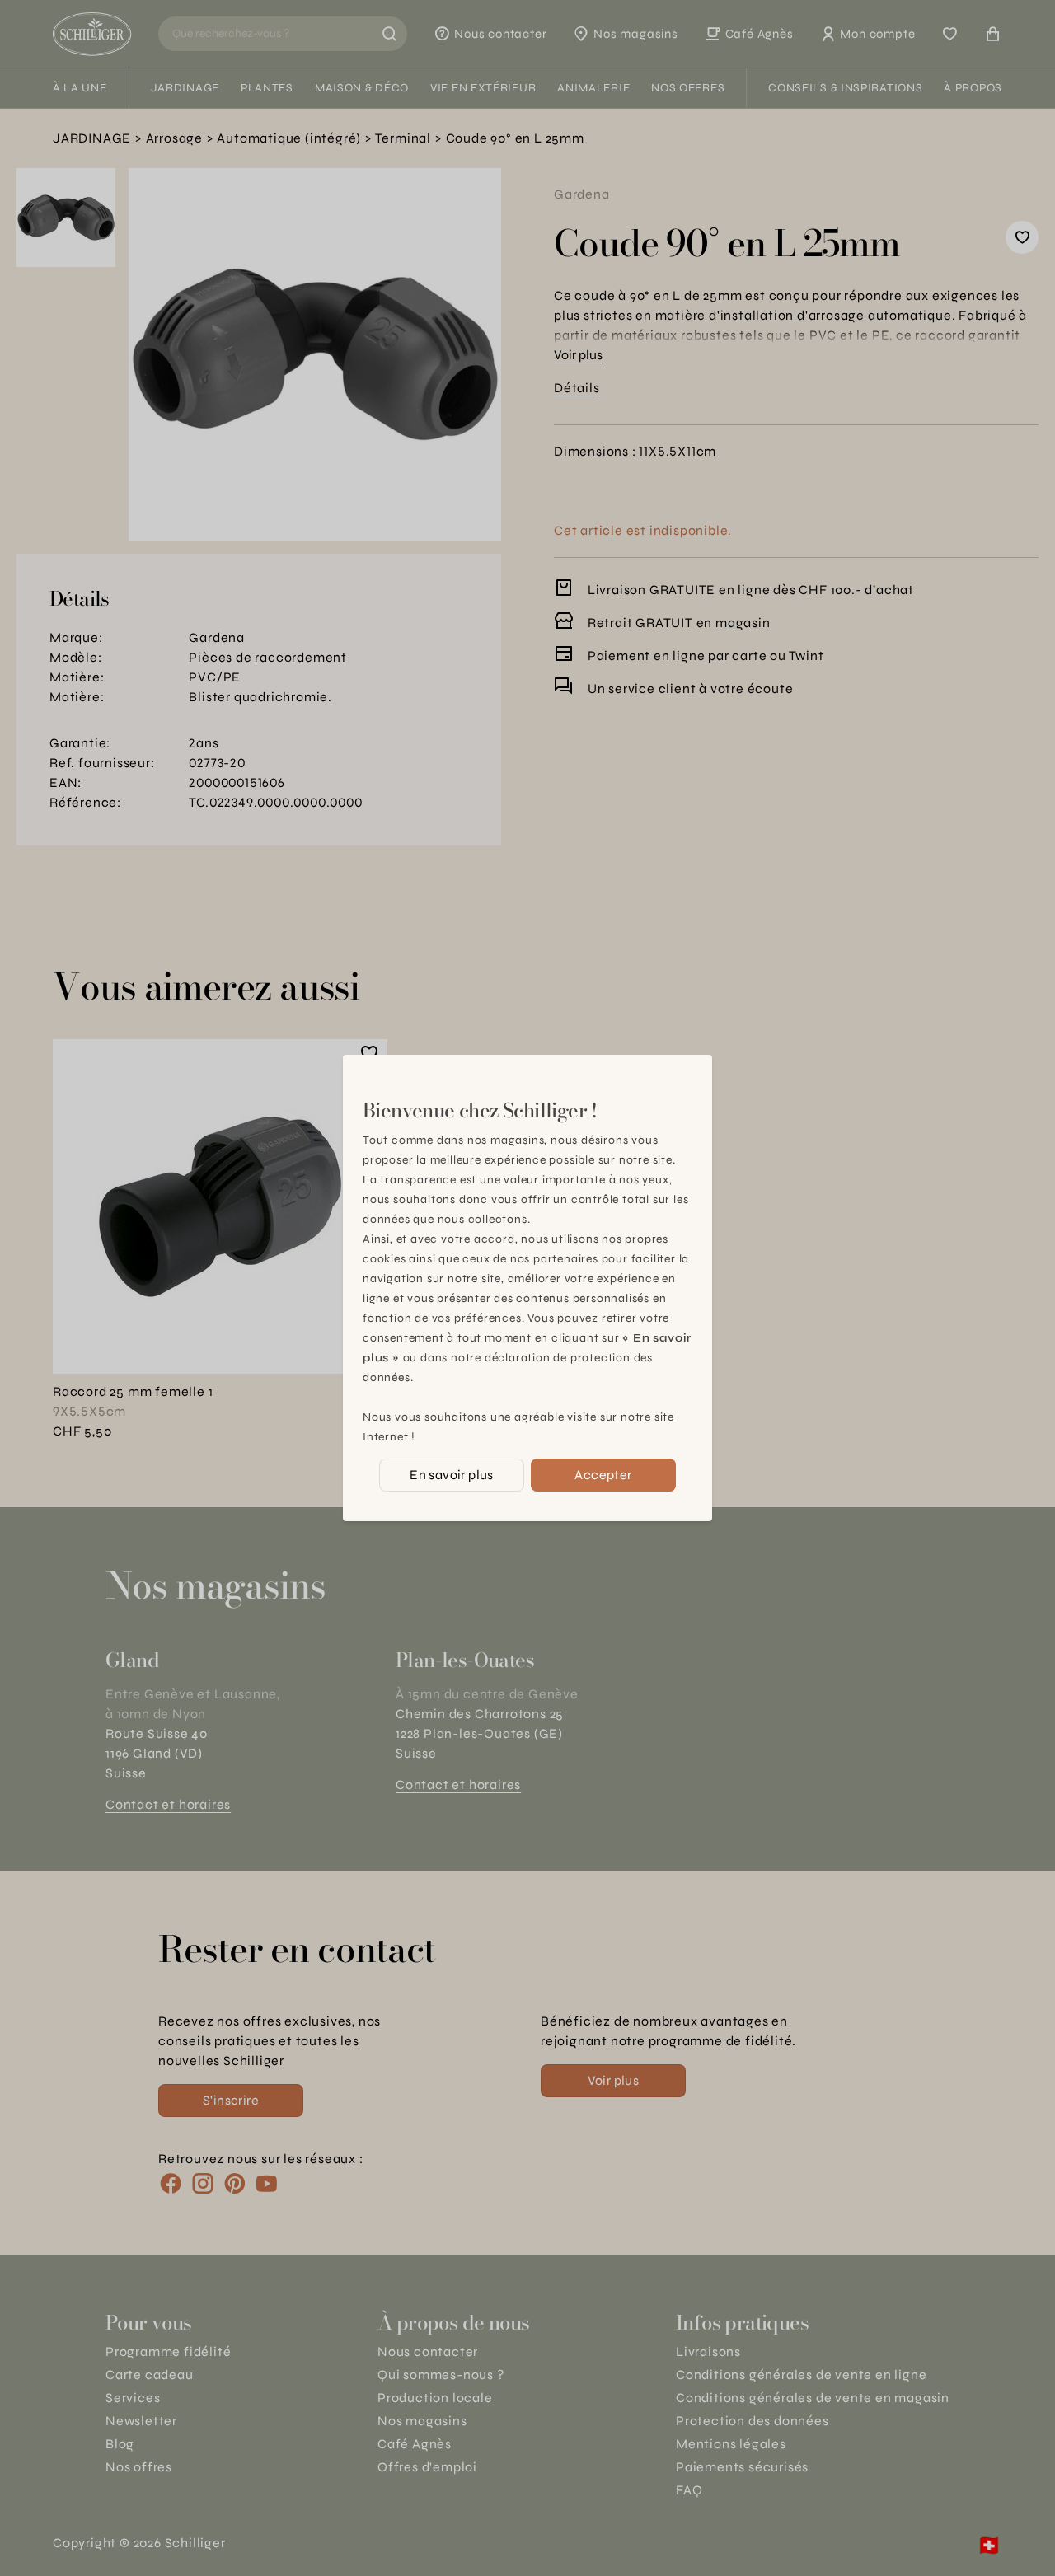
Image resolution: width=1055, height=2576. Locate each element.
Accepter (603, 1475)
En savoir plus (452, 1475)
